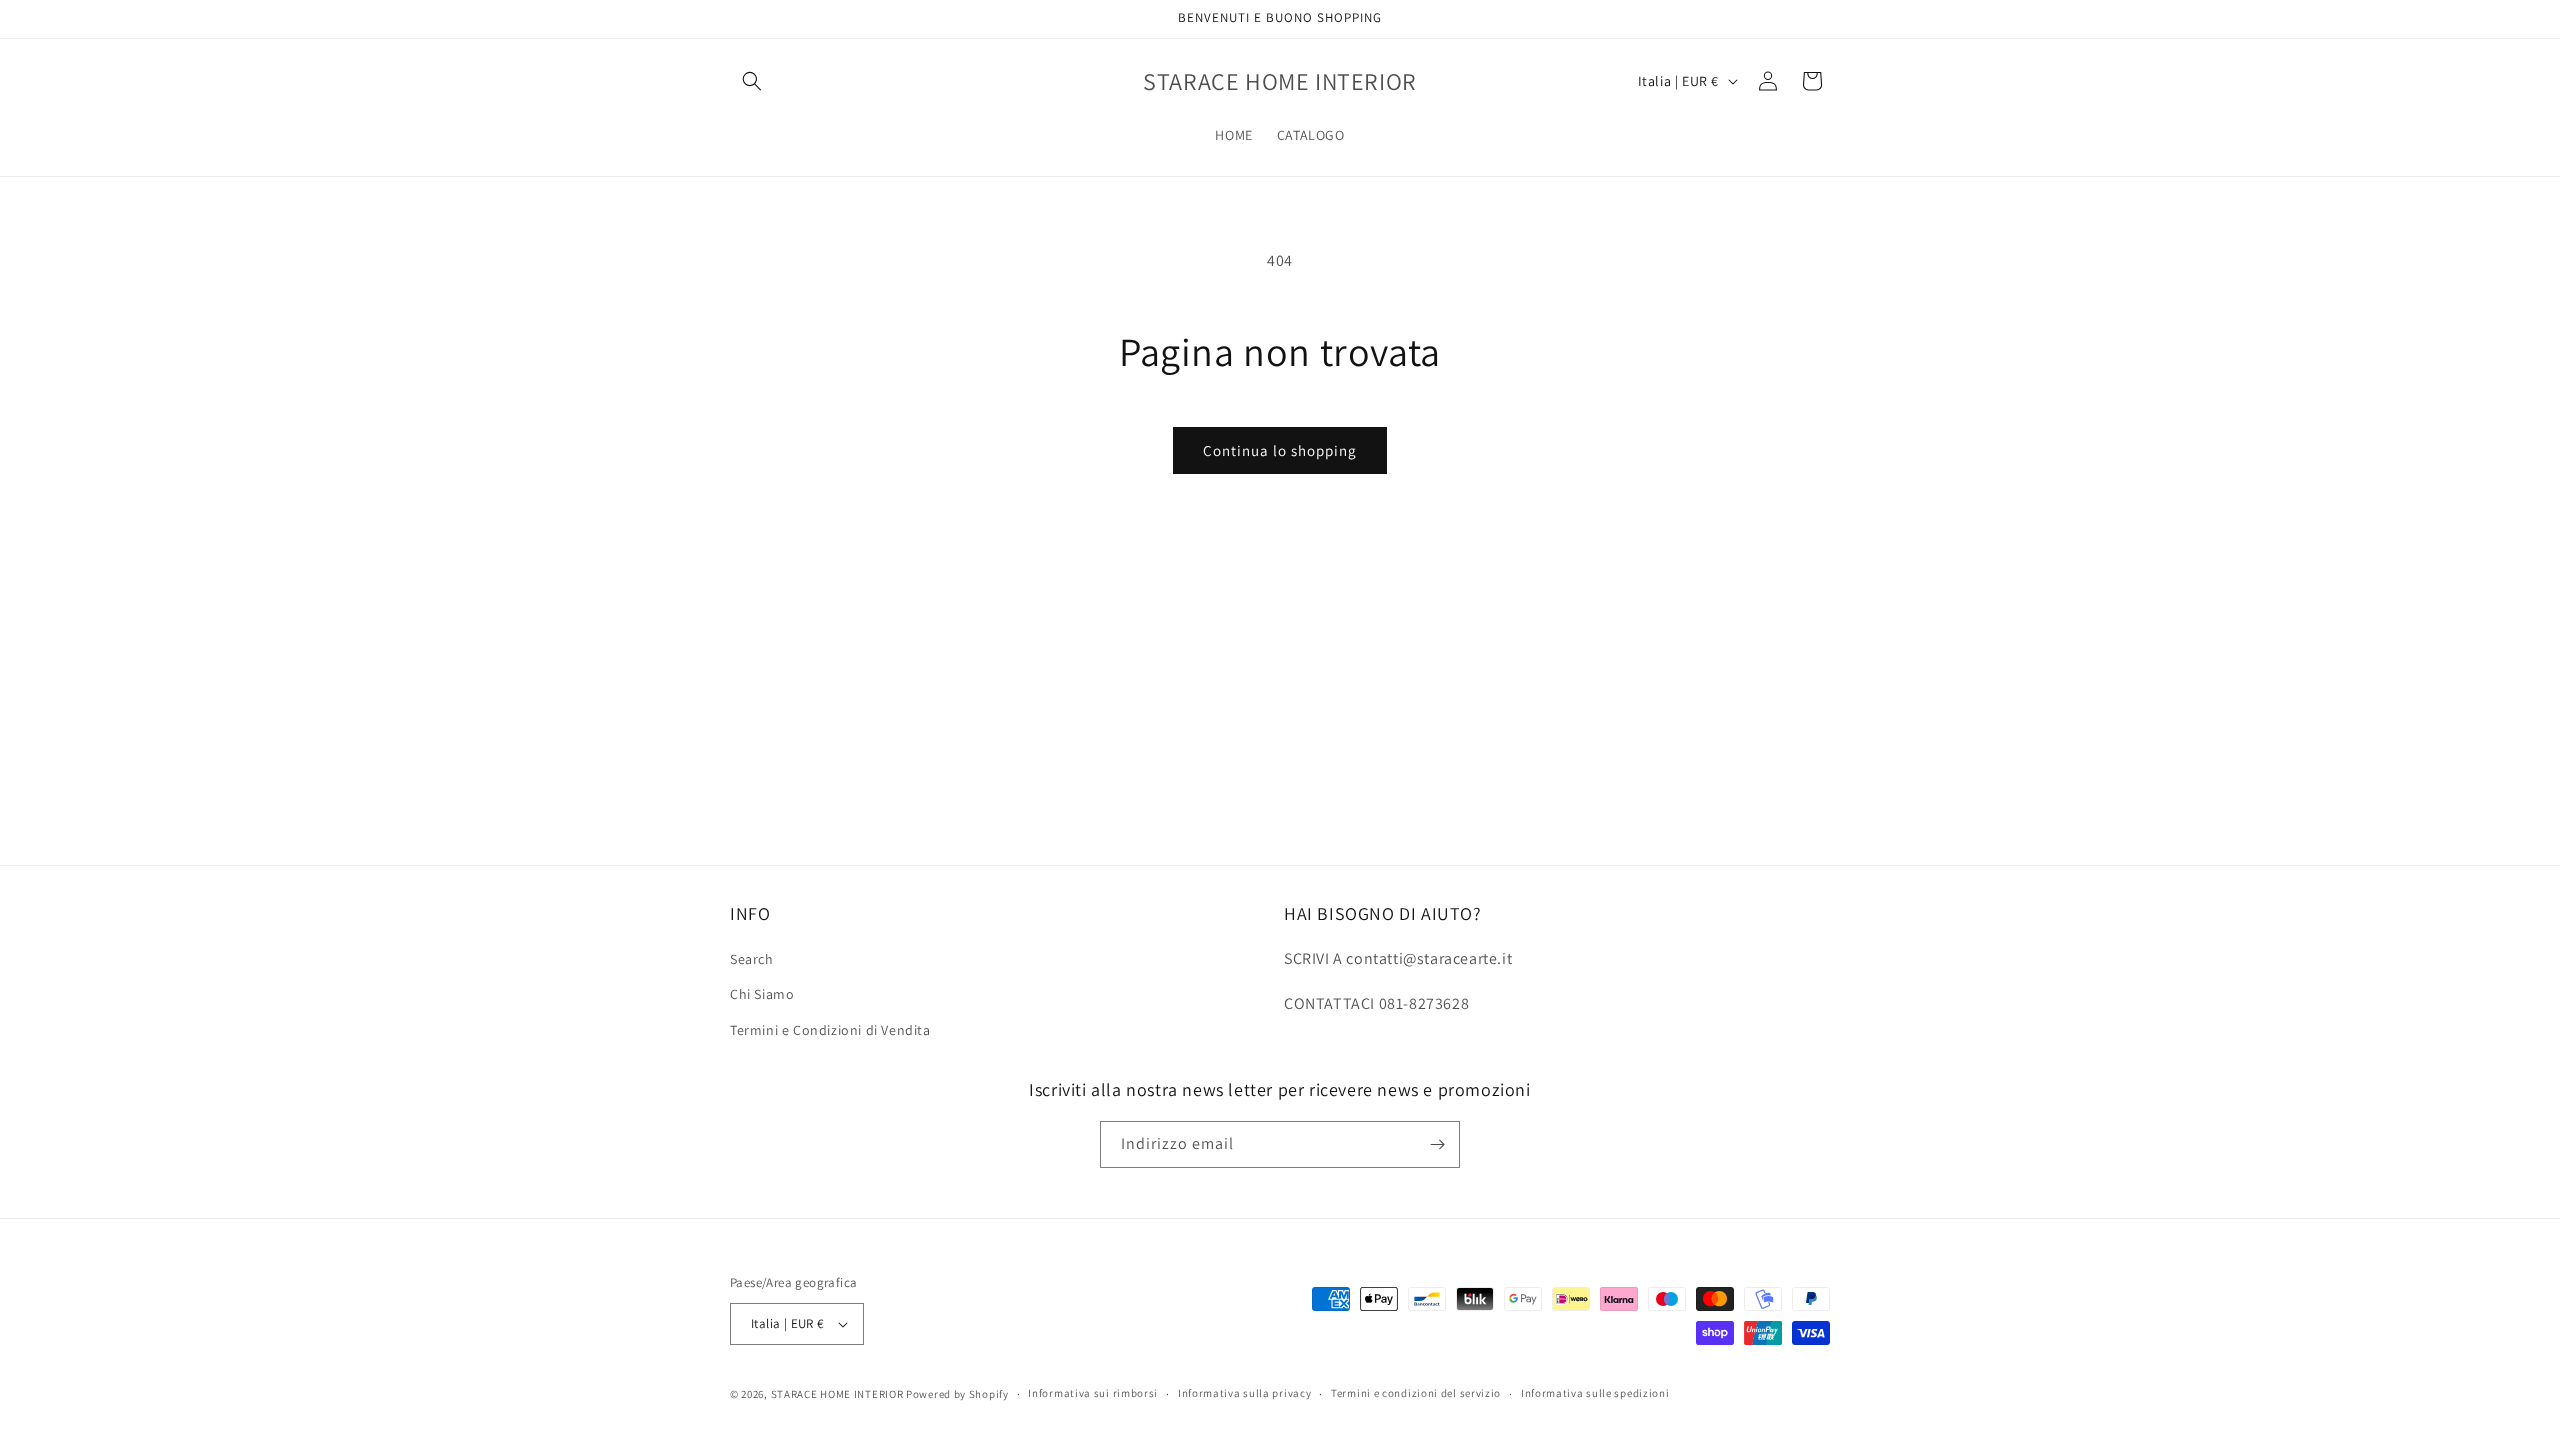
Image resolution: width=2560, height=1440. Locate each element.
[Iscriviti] (1437, 1144)
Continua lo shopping (1280, 450)
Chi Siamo (762, 994)
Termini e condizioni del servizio (1416, 1393)
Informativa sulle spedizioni (1595, 1393)
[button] (752, 81)
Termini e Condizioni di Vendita (830, 1030)
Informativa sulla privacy (1245, 1393)
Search (752, 959)
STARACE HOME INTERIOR (837, 1394)
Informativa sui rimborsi (1093, 1393)
